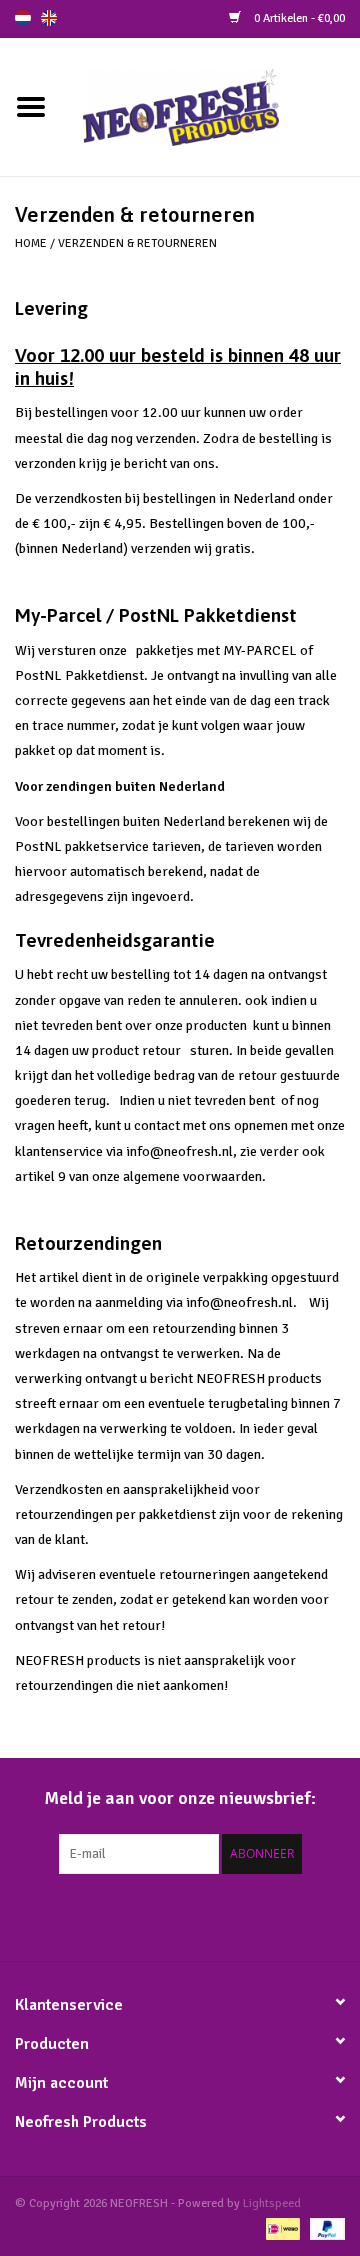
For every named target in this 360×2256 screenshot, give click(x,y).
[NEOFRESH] (211, 105)
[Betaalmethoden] (281, 2228)
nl (23, 18)
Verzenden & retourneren (137, 243)
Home (31, 243)
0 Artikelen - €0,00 (298, 18)
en (49, 18)
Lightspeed (272, 2203)
